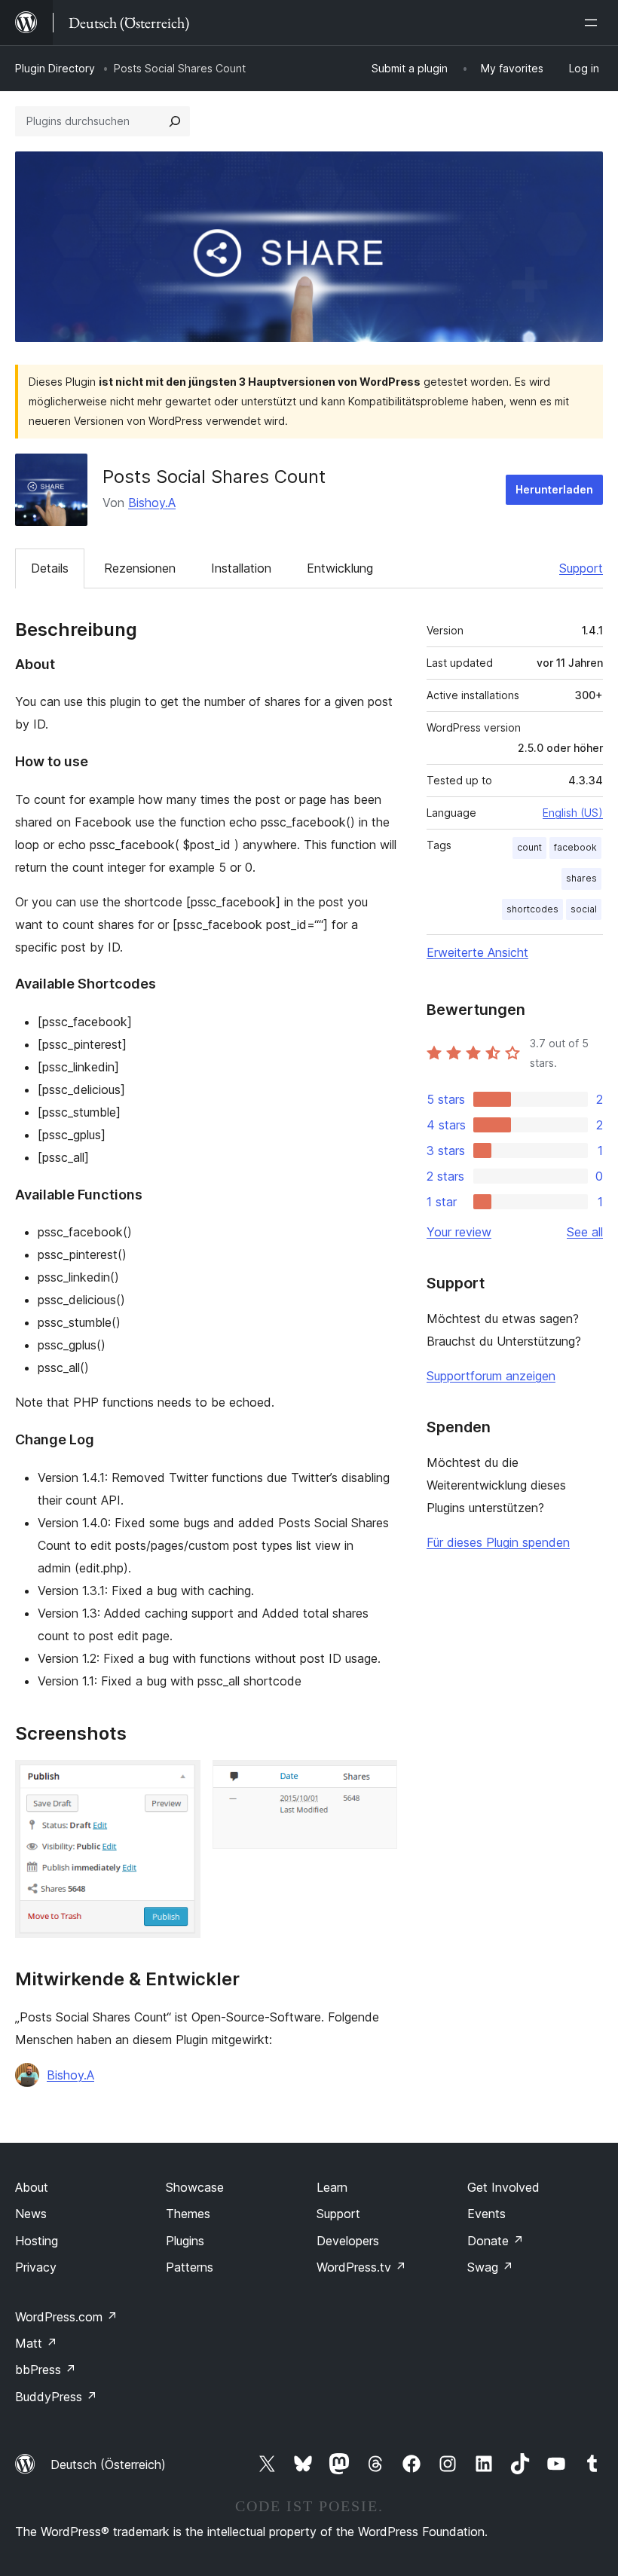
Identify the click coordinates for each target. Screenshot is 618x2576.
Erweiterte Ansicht (477, 952)
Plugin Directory (55, 68)
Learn (332, 2187)
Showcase (195, 2187)
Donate (496, 2241)
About (32, 2187)
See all (585, 1232)
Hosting (37, 2241)
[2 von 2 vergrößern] (377, 1780)
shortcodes (532, 909)
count (529, 847)
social (584, 909)
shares (581, 878)
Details (50, 568)
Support (581, 568)
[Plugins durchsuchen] (175, 121)
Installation (241, 568)
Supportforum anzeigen (491, 1376)
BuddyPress (56, 2397)
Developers (348, 2241)
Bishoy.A (152, 503)
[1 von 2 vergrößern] (180, 1780)
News (31, 2214)
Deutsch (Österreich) (108, 2464)
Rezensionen (140, 568)
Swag (490, 2267)
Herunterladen (554, 489)
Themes (188, 2214)
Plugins (185, 2241)
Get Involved (503, 2187)
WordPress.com (66, 2317)
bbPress (46, 2370)
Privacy (36, 2267)
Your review (459, 1232)
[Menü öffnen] (594, 23)
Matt (36, 2343)
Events (486, 2214)
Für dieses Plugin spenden (498, 1542)
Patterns (190, 2267)
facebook (575, 847)
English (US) (573, 813)
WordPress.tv (361, 2267)
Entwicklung (340, 568)
